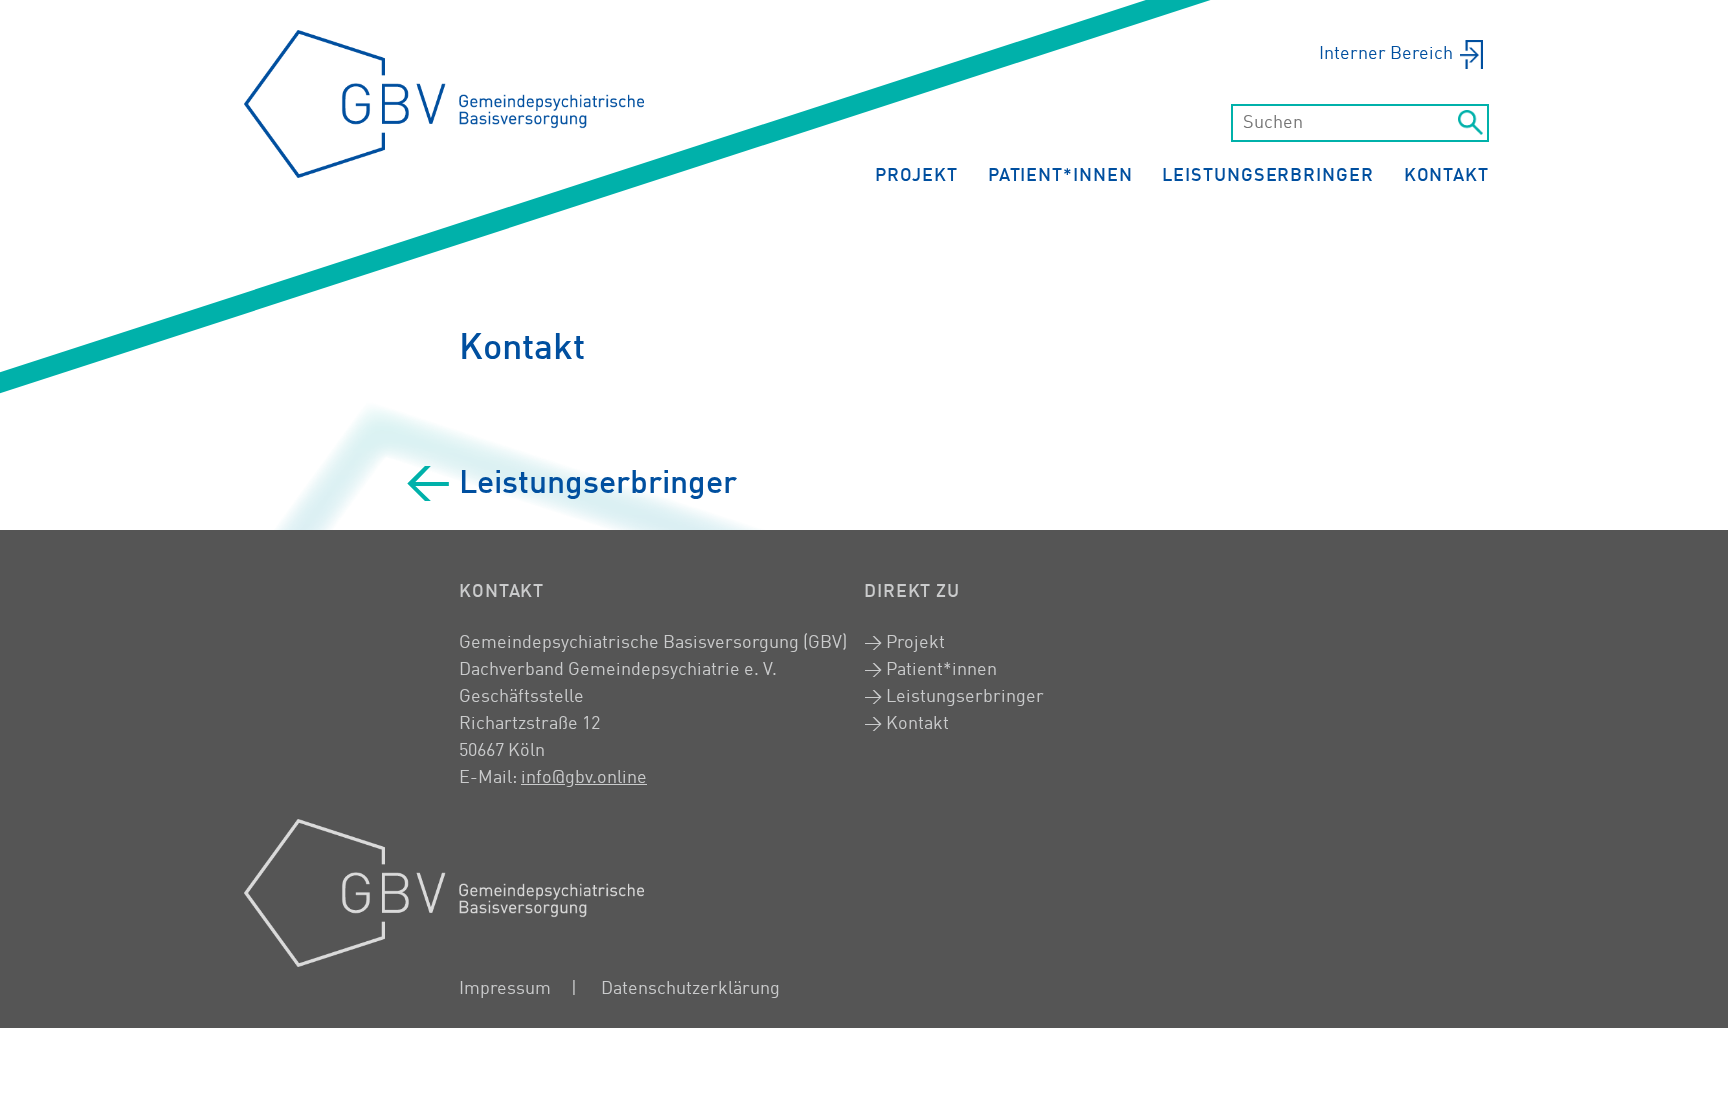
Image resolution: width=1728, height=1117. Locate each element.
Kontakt (1446, 176)
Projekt (916, 176)
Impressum (505, 989)
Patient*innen (1060, 176)
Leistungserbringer (1267, 176)
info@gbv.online (584, 778)
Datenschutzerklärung (690, 989)
